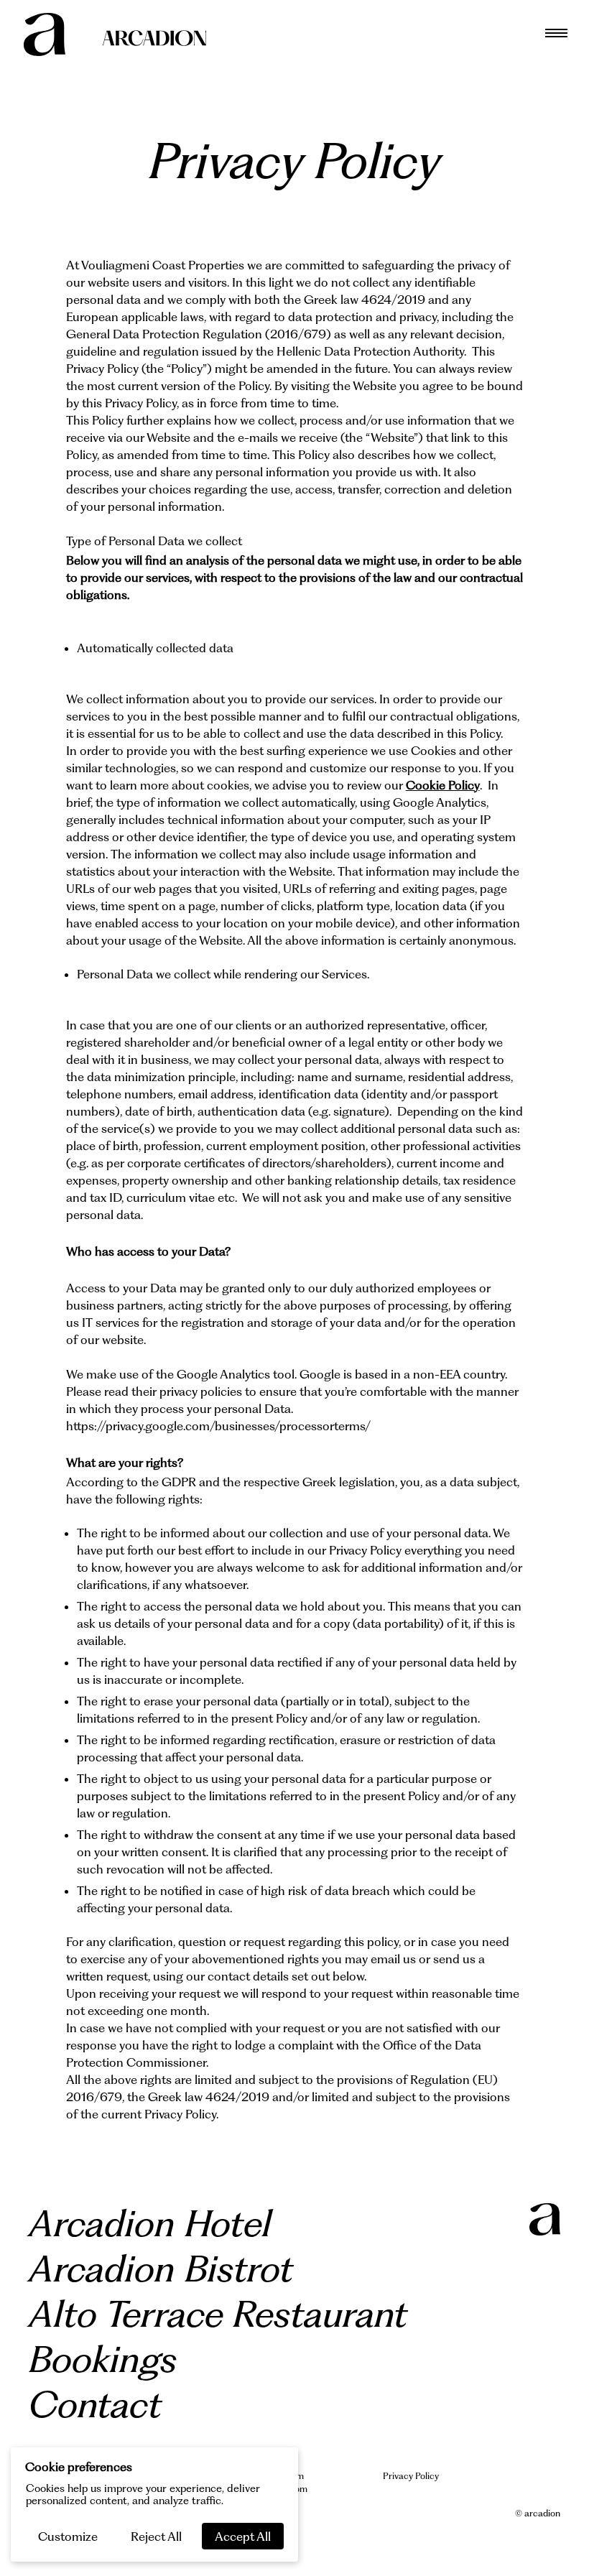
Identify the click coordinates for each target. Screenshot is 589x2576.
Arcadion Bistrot (161, 2269)
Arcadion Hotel (150, 2224)
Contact (95, 2405)
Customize (68, 2536)
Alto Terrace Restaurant (218, 2315)
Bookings (103, 2360)
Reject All (156, 2536)
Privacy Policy (411, 2476)
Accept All (243, 2536)
